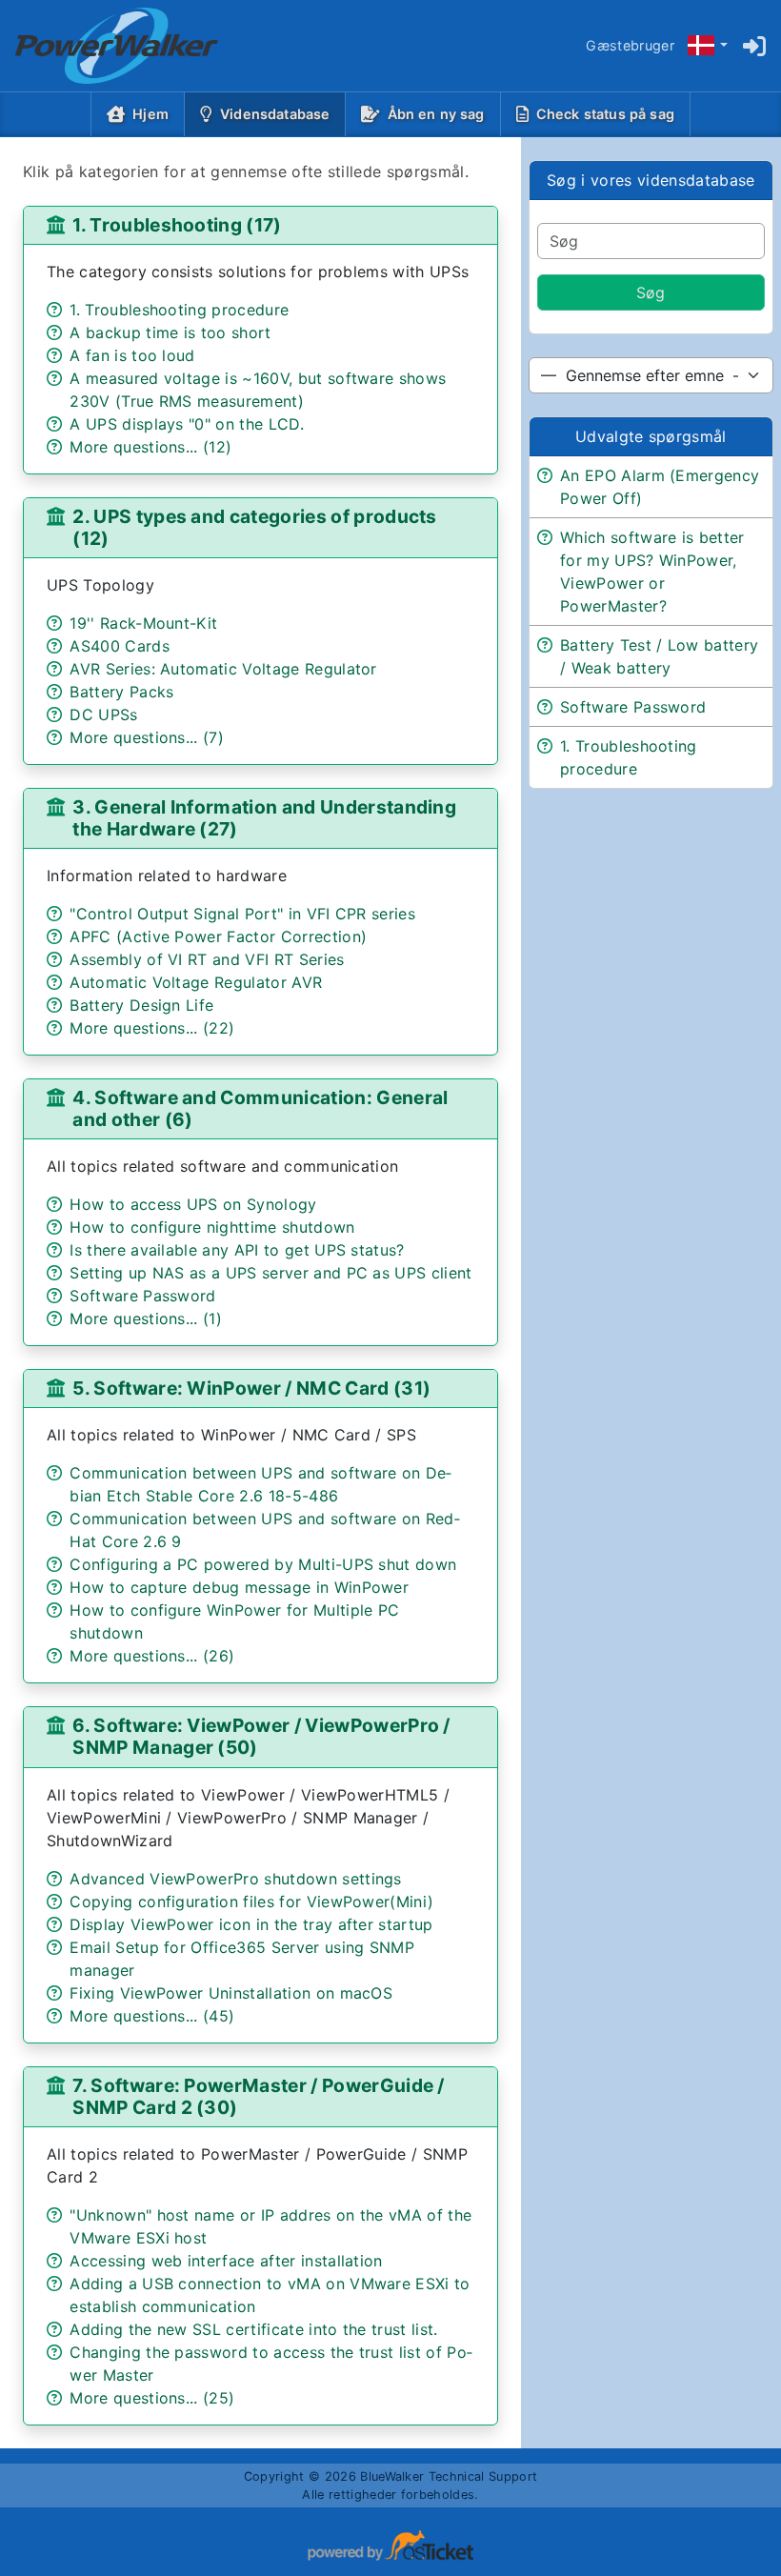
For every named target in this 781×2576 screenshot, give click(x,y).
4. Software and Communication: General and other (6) (260, 1108)
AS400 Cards (120, 646)
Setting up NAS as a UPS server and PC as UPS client (270, 1273)
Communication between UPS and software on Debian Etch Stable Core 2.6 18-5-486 (260, 1484)
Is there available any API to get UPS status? (237, 1250)
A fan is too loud (132, 355)
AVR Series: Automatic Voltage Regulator (223, 669)
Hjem (150, 114)
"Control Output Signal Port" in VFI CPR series (242, 914)
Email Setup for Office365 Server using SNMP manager (242, 1959)
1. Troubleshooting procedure (179, 310)
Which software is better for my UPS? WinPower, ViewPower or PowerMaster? (652, 572)
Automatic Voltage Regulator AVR (196, 982)
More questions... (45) (152, 2016)
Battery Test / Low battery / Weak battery (659, 656)
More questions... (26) (152, 1656)
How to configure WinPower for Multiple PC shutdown (234, 1621)
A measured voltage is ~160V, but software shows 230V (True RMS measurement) (258, 390)
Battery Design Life (141, 1005)
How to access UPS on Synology (193, 1204)
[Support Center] (101, 46)
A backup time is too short (170, 332)
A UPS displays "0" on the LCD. (187, 424)
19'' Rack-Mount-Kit (143, 623)
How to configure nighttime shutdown (212, 1227)
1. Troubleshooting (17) (177, 225)
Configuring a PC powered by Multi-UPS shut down (263, 1564)
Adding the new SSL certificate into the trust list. (253, 2329)
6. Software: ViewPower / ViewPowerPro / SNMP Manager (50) (261, 1736)
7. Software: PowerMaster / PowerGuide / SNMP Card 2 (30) (258, 2096)
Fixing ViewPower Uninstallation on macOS (231, 1993)
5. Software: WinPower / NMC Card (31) (251, 1388)
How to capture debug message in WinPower (239, 1587)
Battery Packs (121, 692)
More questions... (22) (152, 1028)
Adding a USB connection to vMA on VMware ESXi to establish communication (270, 2295)
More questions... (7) (147, 737)
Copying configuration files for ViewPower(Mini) (251, 1902)
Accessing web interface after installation (226, 2261)
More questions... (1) (146, 1318)
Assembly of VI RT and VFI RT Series (207, 959)
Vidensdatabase (279, 113)
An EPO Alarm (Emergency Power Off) (660, 487)
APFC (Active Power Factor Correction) (218, 936)
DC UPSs (103, 714)
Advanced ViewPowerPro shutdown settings (235, 1879)
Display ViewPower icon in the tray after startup (251, 1924)
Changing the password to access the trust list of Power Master (271, 2364)
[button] (707, 46)
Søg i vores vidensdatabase (651, 180)
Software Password (142, 1296)
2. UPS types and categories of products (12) (254, 527)
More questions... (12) (150, 447)
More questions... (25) (152, 2398)
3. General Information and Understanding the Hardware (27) (264, 818)
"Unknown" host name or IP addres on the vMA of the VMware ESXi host (270, 2226)
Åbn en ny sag (436, 114)
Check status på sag (605, 114)
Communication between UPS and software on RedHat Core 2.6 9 (264, 1530)
